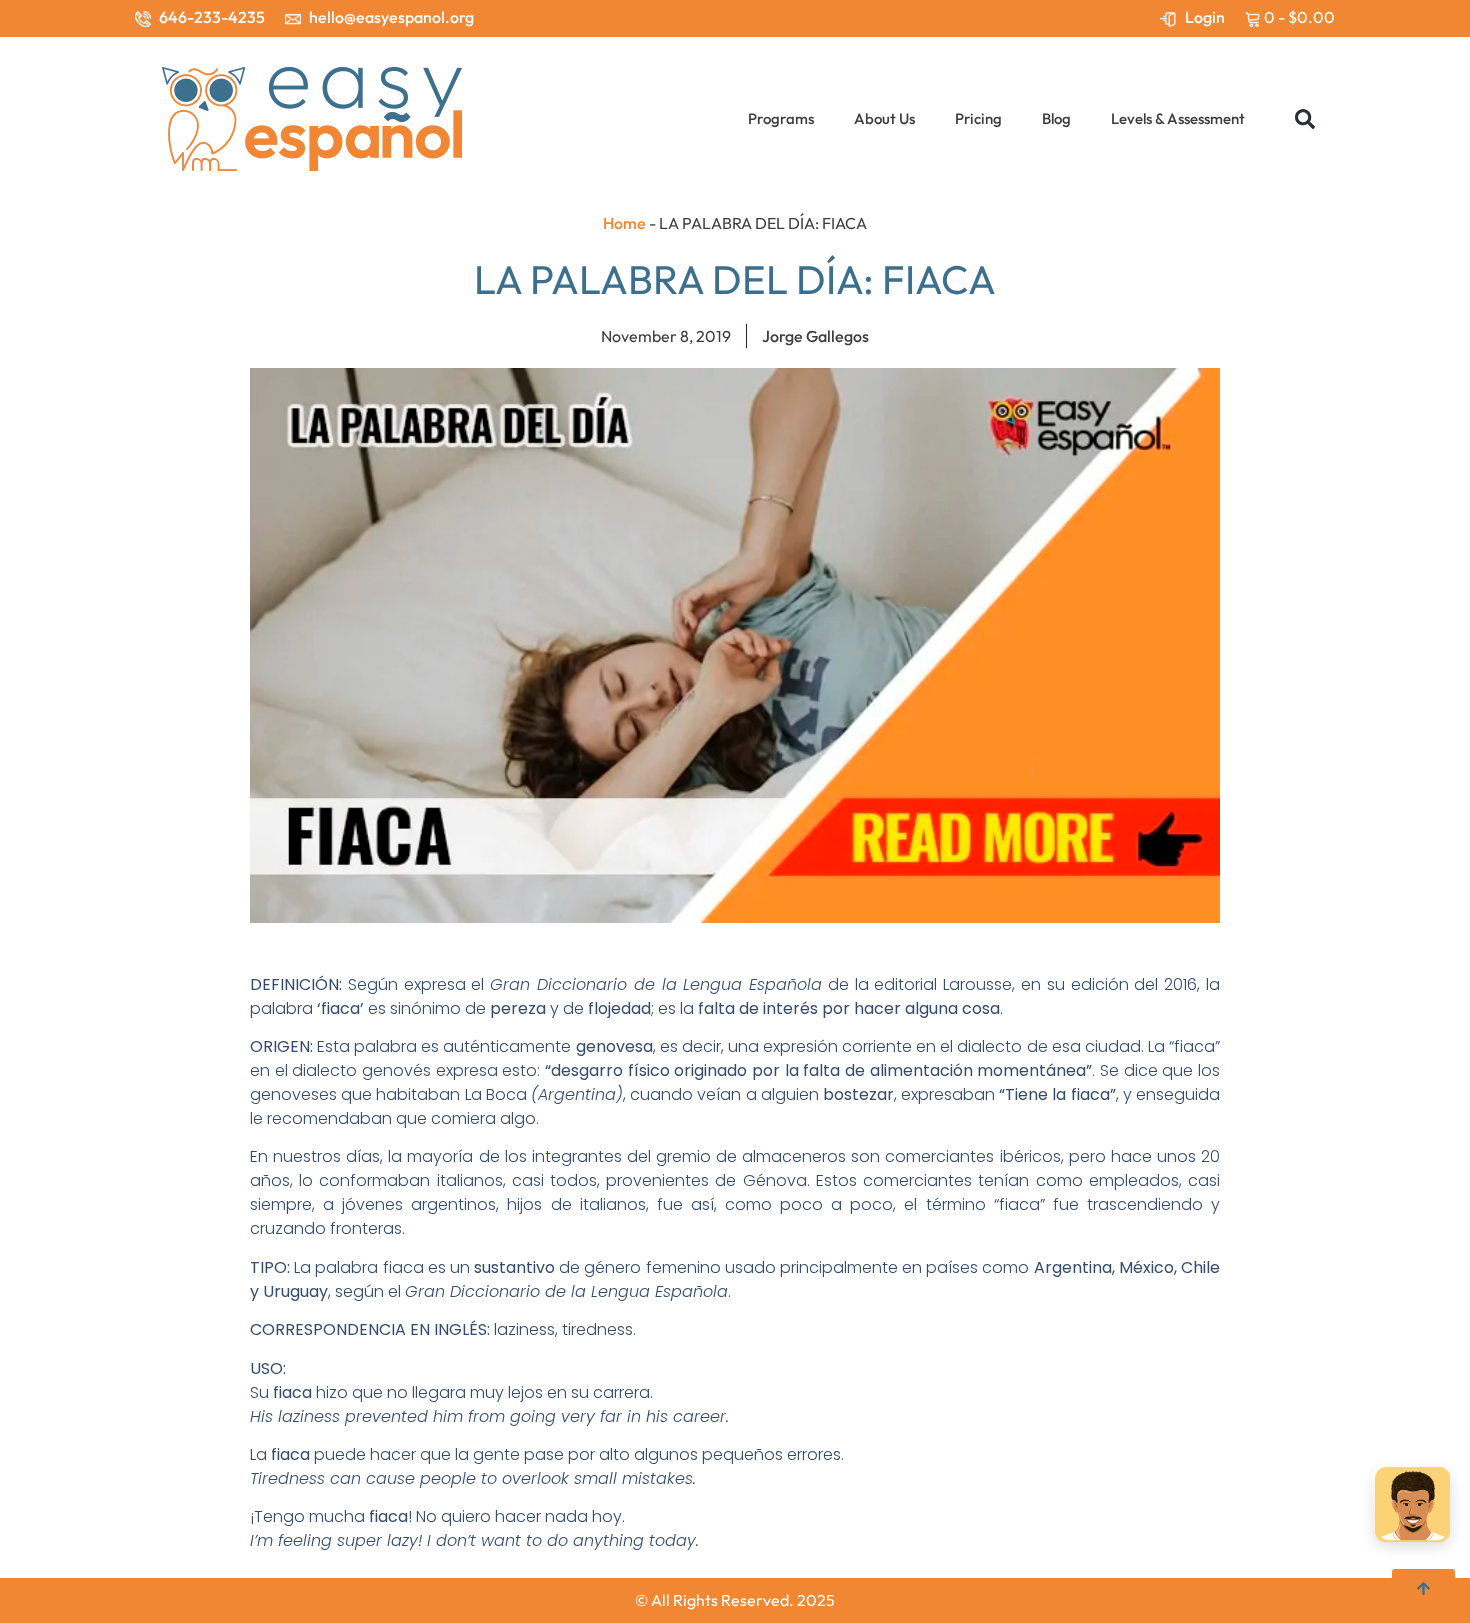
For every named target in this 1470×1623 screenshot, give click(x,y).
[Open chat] (1412, 1507)
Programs (781, 118)
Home (624, 223)
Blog (1056, 118)
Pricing (978, 118)
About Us (884, 118)
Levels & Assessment (1178, 118)
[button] (1305, 119)
